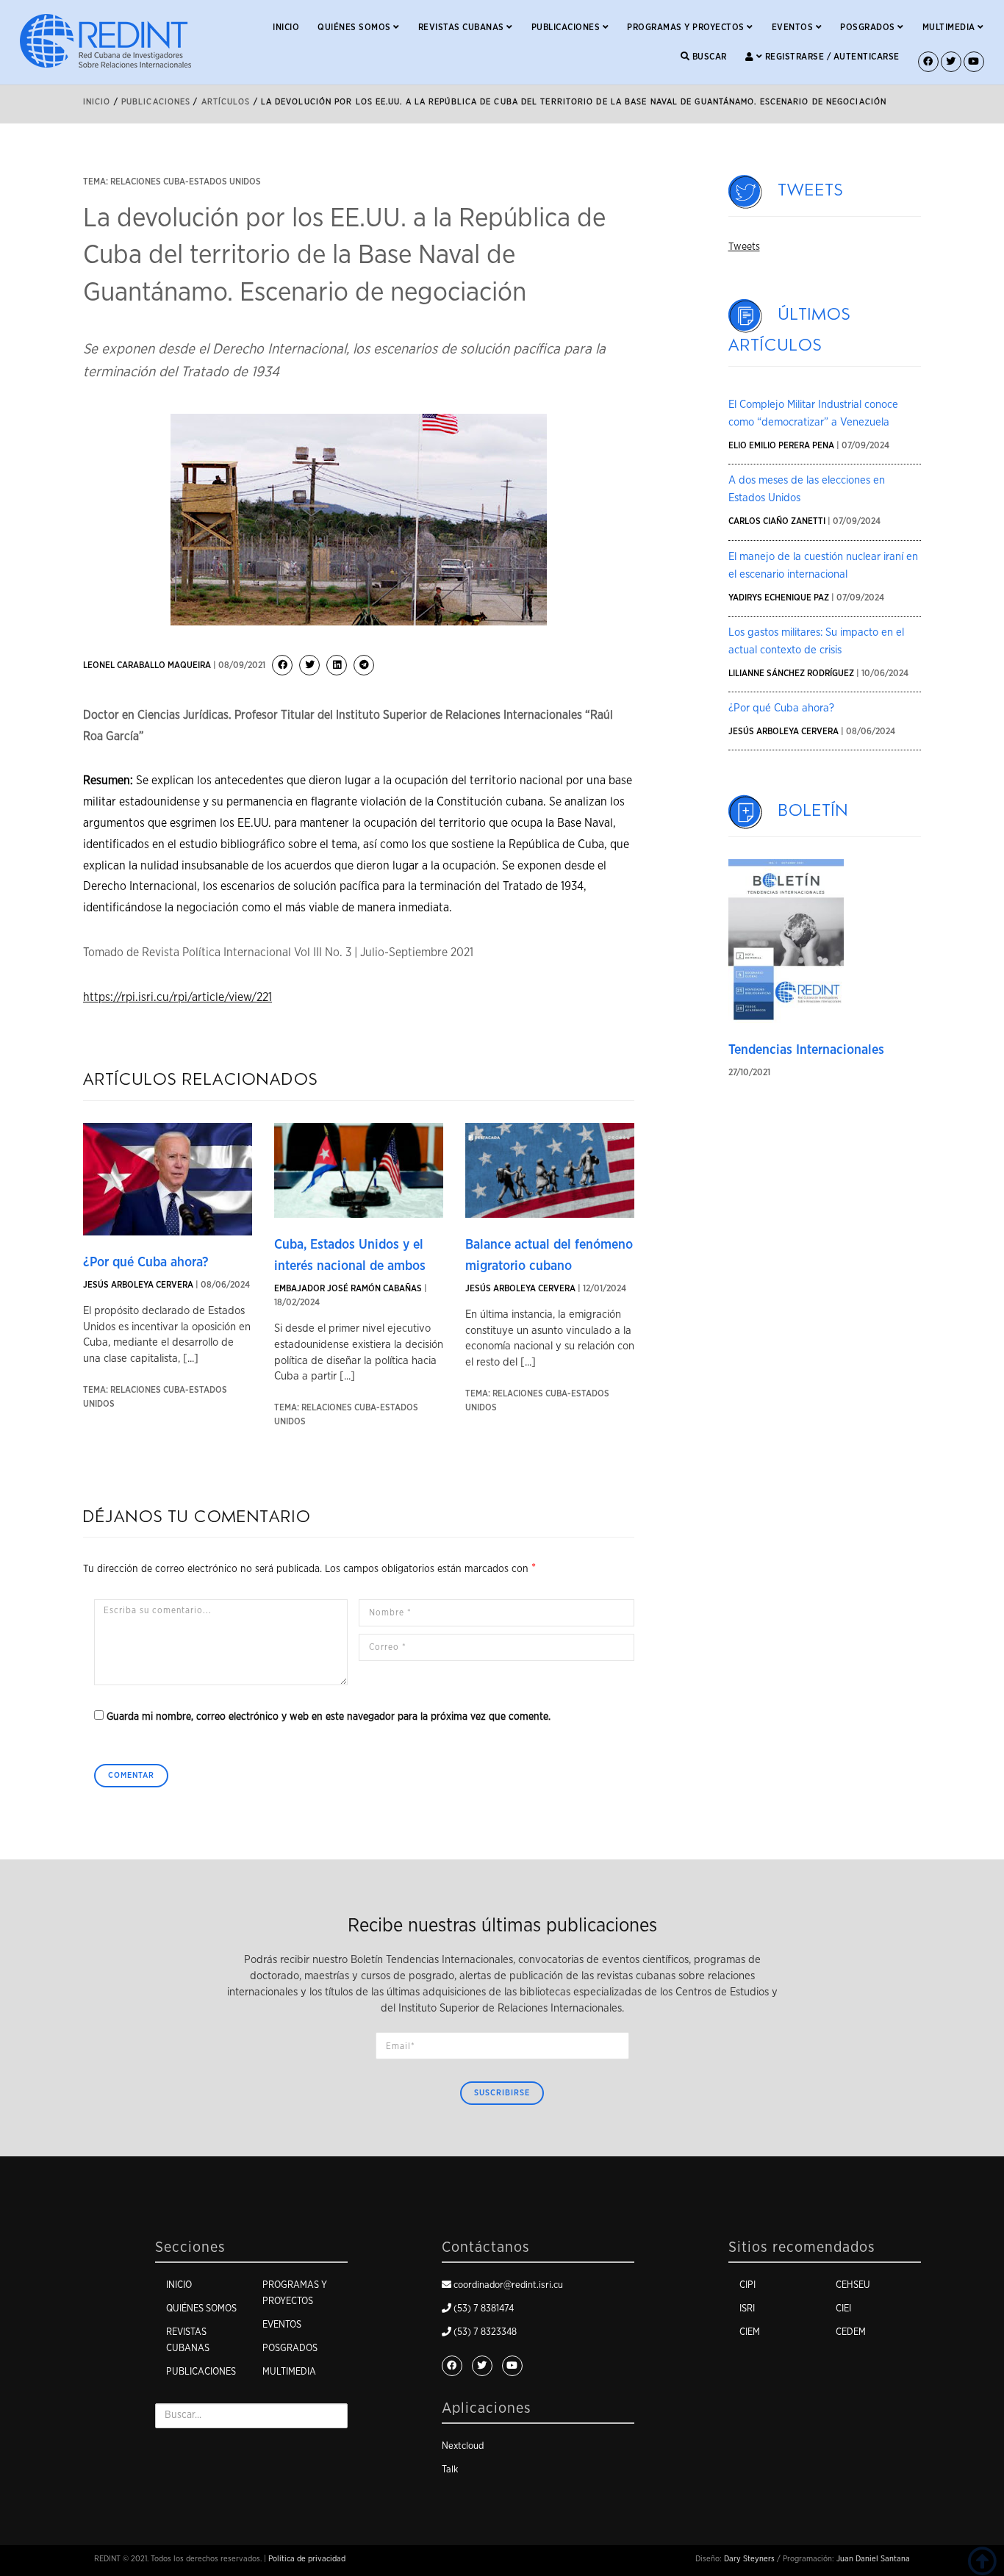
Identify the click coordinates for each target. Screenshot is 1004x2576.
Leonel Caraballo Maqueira (147, 665)
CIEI (843, 2309)
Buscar (708, 57)
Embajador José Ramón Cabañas (348, 1288)
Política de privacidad (307, 2559)
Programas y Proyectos (687, 27)
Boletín (814, 811)
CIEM (750, 2332)
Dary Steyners (749, 2559)
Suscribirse (502, 2093)
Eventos (794, 27)
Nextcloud (463, 2446)
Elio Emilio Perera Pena (781, 445)
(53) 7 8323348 (485, 2332)
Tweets (811, 190)
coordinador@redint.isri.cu (508, 2285)
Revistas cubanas (463, 27)
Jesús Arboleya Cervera (138, 1285)
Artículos (226, 102)
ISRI (747, 2309)
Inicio (286, 27)
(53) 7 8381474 (484, 2309)
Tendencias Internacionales (806, 1050)
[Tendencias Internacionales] (786, 941)
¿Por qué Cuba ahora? (146, 1263)
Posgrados (869, 27)
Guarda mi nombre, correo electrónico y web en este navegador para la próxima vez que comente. (329, 1717)
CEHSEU (853, 2285)
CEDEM (851, 2332)
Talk (450, 2470)
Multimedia (950, 27)
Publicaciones (567, 27)
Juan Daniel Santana (873, 2559)
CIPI (747, 2285)
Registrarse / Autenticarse (831, 57)
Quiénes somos (355, 27)
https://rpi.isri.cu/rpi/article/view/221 (178, 997)
